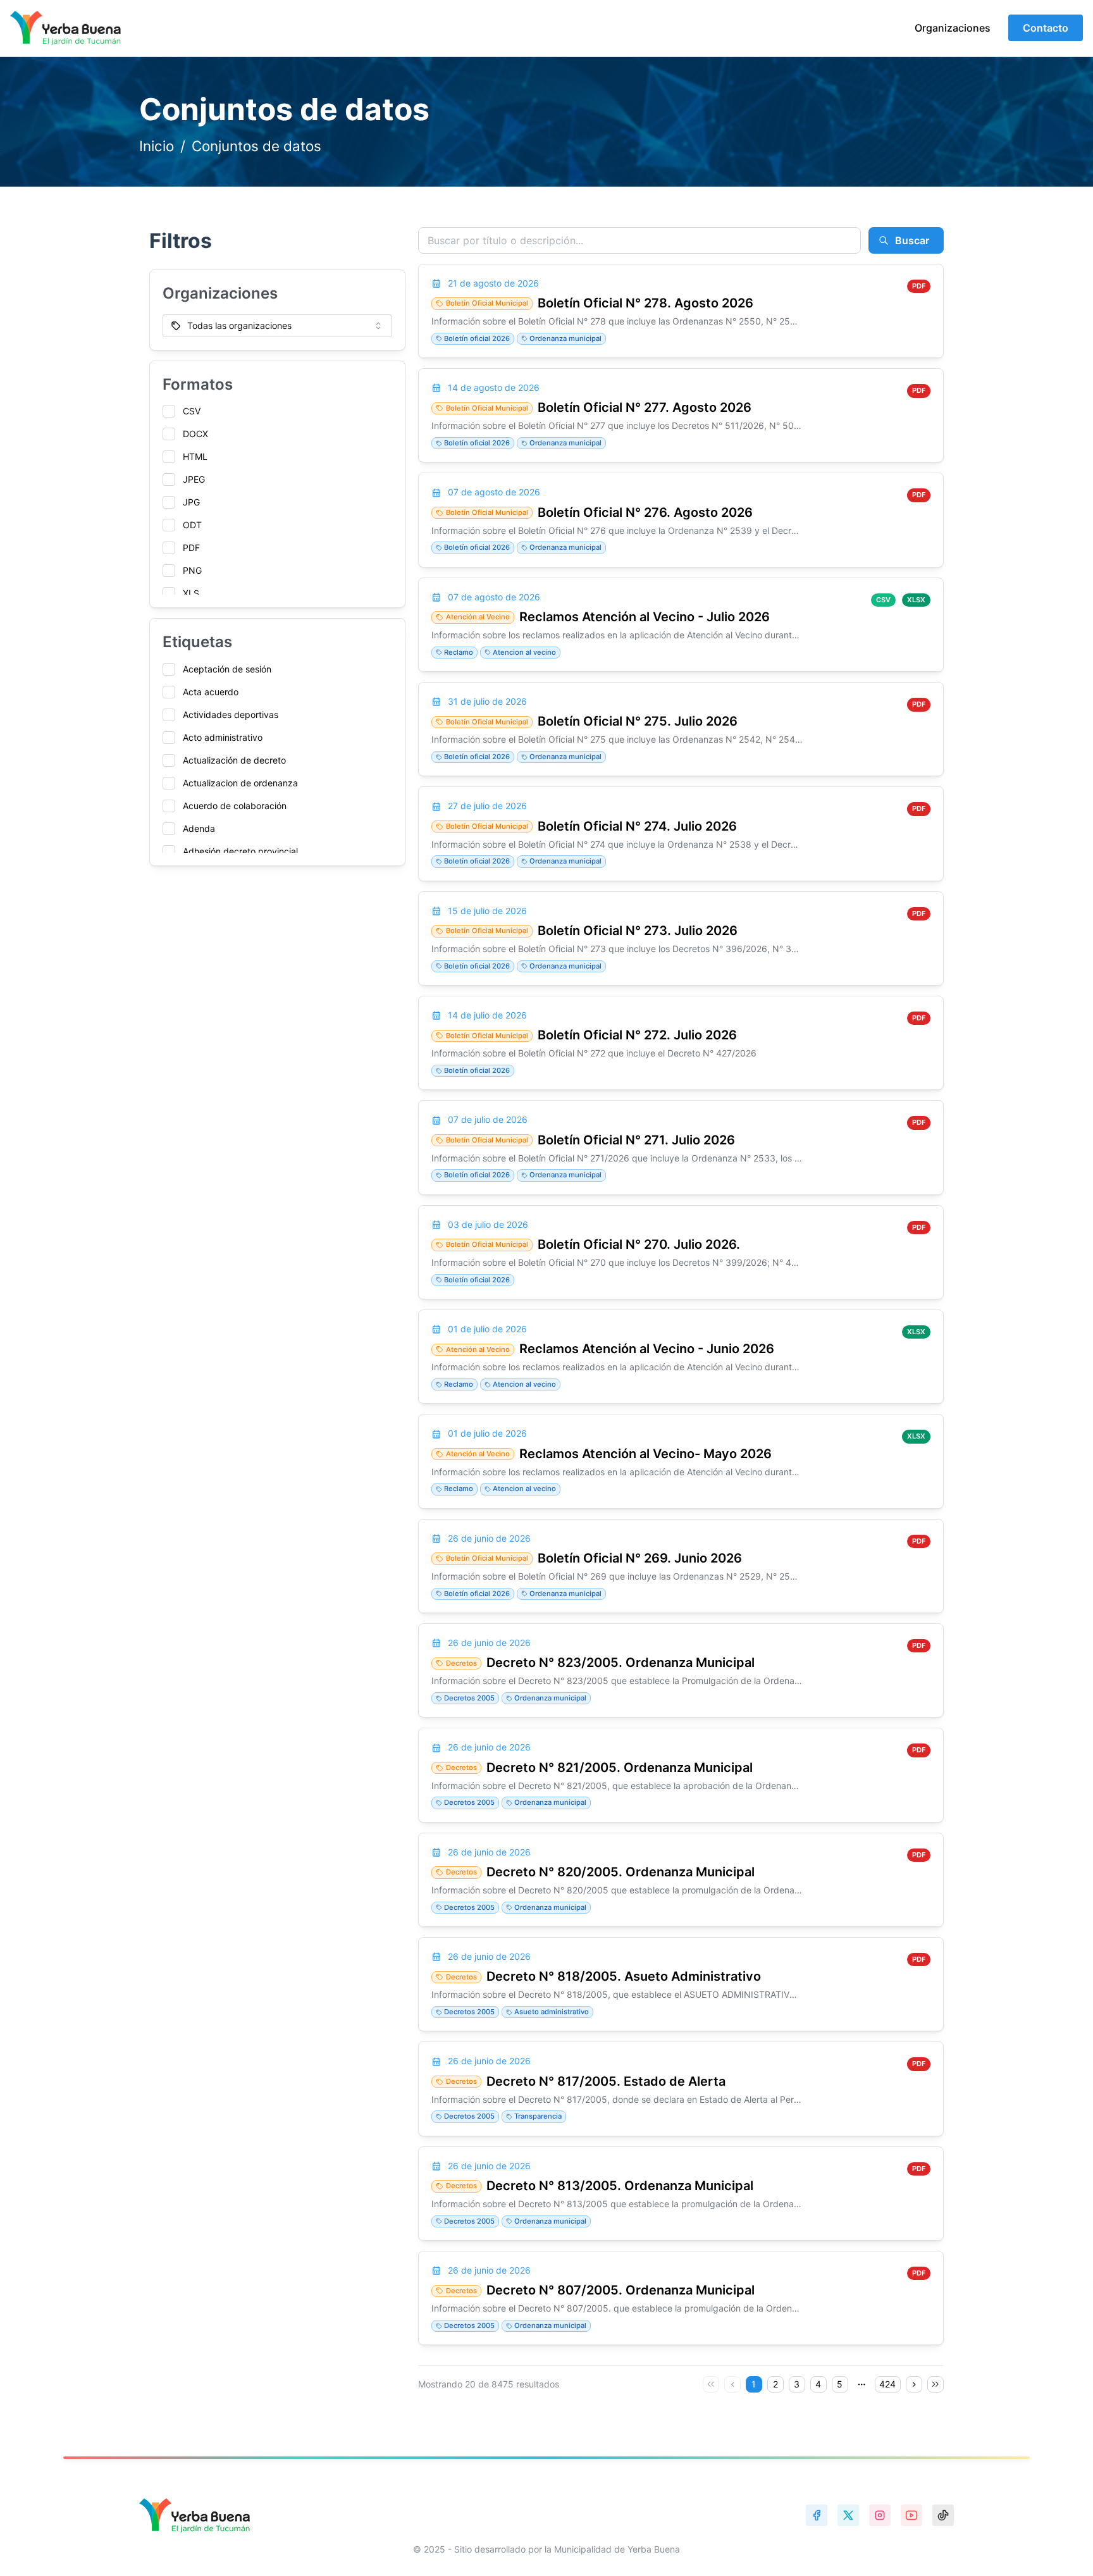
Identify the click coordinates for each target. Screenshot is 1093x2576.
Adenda (199, 828)
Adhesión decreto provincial (240, 851)
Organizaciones (953, 28)
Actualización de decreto (234, 760)
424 (887, 2384)
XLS (191, 593)
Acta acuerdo (211, 692)
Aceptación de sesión (227, 669)
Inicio (157, 146)
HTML (195, 456)
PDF (191, 548)
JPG (191, 502)
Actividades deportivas (231, 715)
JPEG (194, 479)
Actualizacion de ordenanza (240, 783)
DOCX (195, 434)
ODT (192, 525)
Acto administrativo (223, 737)
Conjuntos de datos (256, 146)
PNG (192, 570)
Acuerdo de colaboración (235, 806)
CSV (192, 411)
